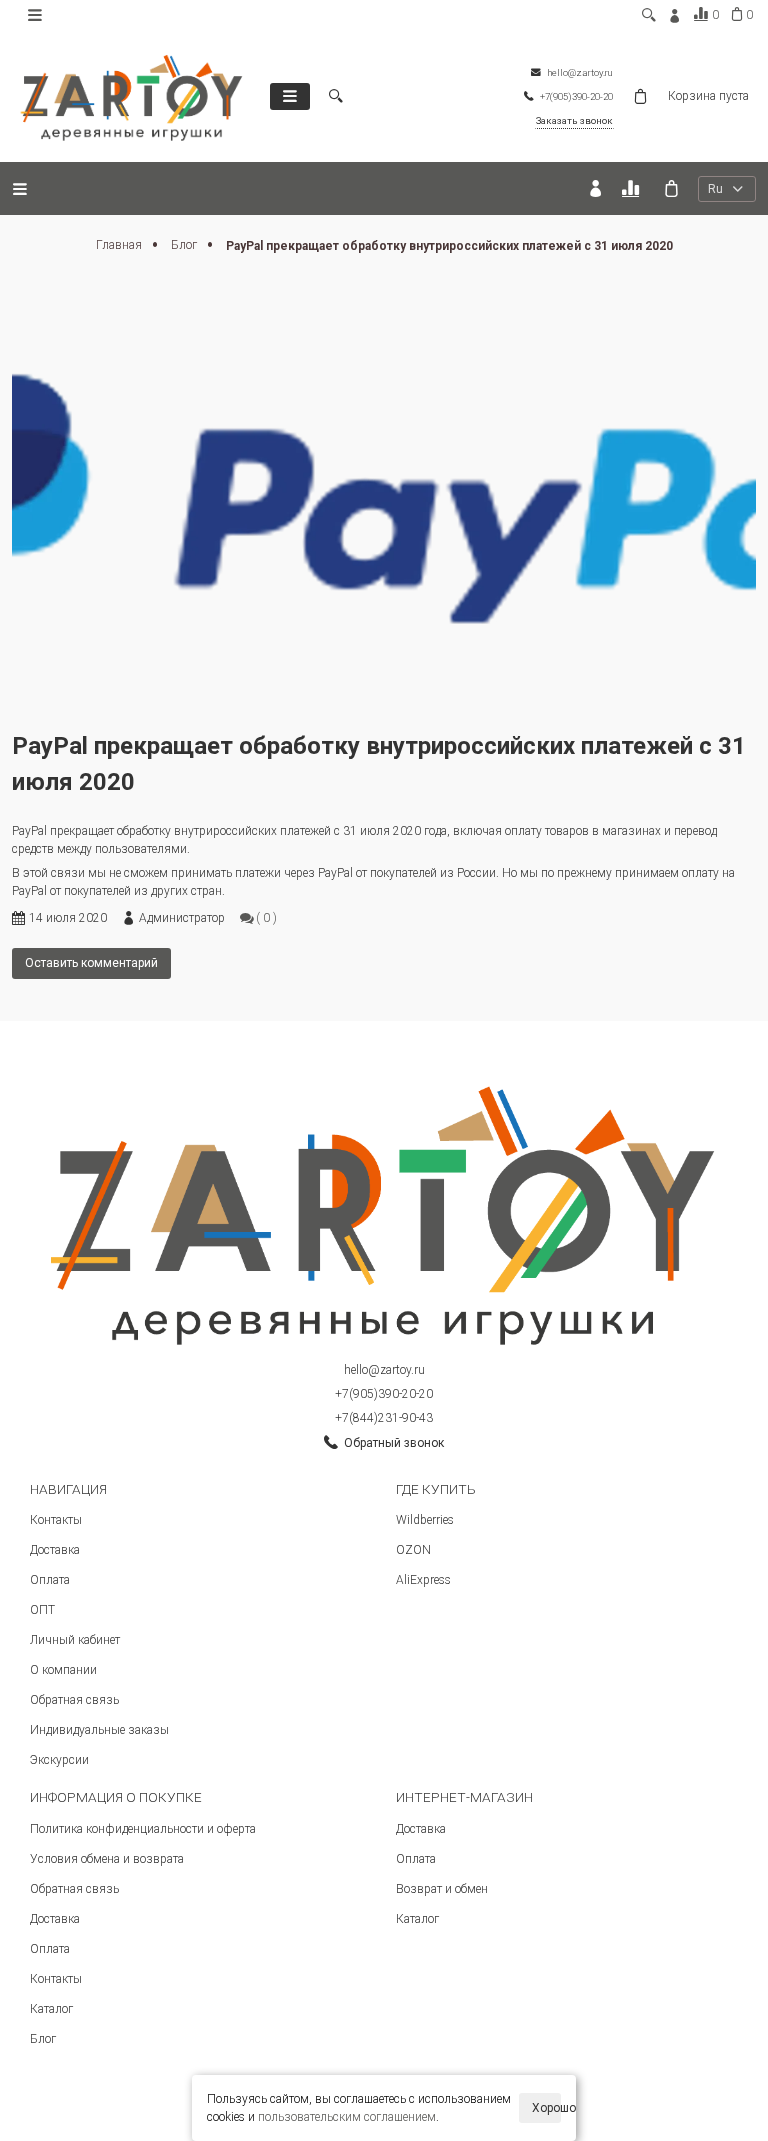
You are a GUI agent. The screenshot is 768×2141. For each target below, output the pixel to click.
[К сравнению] (633, 188)
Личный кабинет (75, 1640)
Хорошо (546, 2108)
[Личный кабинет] (595, 188)
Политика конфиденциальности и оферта (143, 1829)
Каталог (51, 2009)
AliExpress (423, 1580)
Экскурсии (59, 1760)
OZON (413, 1550)
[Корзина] (671, 188)
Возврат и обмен (442, 1889)
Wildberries (425, 1520)
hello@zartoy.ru (384, 1370)
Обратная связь (74, 1700)
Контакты (56, 1520)
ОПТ (42, 1610)
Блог (185, 245)
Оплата (50, 1580)
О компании (63, 1670)
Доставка (55, 1550)
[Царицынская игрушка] (132, 96)
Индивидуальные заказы (99, 1730)
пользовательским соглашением (347, 2117)
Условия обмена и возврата (107, 1859)
